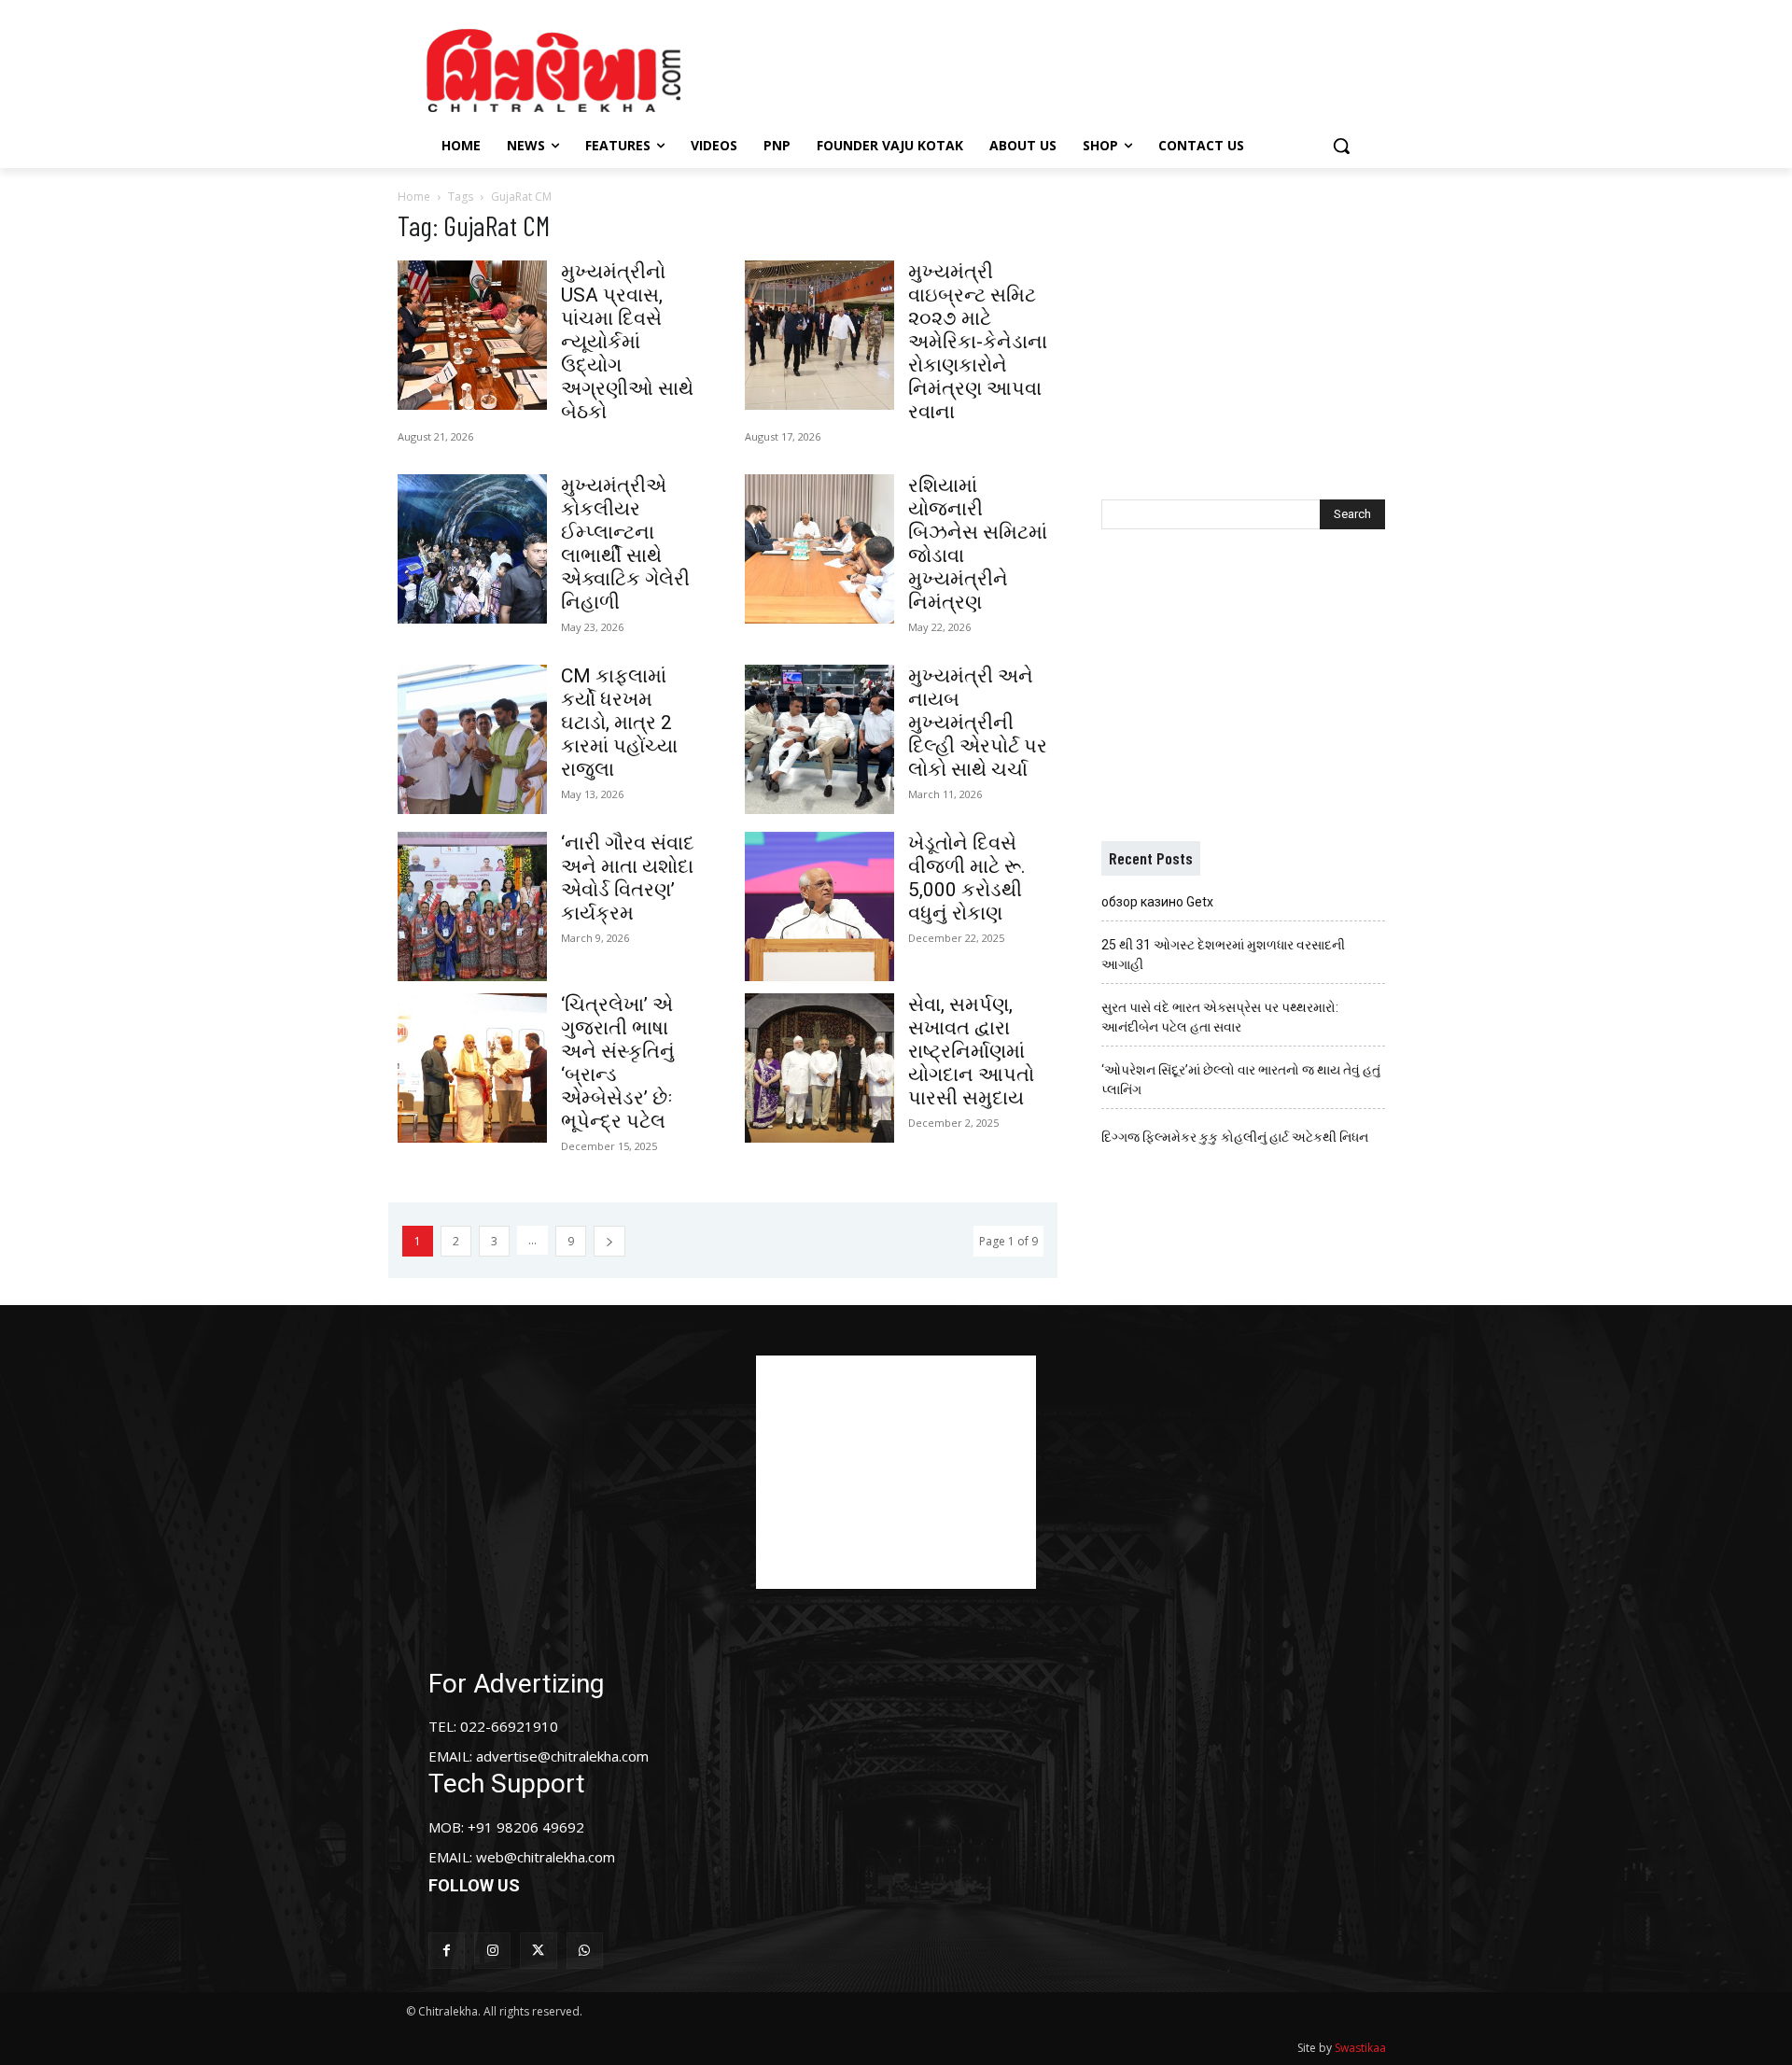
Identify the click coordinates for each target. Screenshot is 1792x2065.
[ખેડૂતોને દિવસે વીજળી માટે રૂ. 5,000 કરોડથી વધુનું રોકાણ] (819, 906)
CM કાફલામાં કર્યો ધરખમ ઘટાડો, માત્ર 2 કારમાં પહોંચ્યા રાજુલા (619, 723)
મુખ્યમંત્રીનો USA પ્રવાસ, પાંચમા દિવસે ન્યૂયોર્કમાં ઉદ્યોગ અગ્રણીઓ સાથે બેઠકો (627, 342)
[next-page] (609, 1241)
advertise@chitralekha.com (562, 1756)
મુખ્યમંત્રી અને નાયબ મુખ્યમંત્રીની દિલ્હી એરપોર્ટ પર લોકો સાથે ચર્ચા (978, 723)
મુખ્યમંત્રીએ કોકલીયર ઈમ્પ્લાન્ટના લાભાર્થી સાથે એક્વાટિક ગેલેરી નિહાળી (625, 544)
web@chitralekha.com (546, 1857)
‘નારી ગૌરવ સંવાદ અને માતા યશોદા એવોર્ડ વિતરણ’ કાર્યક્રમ (628, 878)
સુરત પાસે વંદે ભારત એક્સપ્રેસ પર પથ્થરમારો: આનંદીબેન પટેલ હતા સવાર (1220, 1017)
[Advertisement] (1054, 68)
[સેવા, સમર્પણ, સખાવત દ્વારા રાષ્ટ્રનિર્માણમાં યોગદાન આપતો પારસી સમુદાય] (819, 1068)
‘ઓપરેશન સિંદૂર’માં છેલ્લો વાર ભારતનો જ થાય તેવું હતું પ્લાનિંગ (1241, 1080)
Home (414, 197)
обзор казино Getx (1157, 902)
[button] (1341, 146)
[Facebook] (447, 1951)
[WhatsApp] (585, 1951)
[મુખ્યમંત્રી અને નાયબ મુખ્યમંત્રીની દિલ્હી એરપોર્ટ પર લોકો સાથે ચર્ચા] (819, 739)
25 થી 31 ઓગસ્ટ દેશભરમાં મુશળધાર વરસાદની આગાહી (1223, 955)
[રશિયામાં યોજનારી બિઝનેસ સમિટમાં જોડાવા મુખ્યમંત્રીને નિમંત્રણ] (819, 549)
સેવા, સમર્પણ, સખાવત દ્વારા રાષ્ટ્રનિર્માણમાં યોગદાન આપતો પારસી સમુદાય (971, 1051)
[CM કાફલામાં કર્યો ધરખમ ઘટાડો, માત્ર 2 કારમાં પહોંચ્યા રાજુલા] (472, 739)
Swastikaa (1360, 2048)
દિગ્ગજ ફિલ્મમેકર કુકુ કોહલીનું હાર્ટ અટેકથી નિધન (1235, 1137)
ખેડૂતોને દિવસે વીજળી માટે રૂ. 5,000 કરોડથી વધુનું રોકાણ (967, 878)
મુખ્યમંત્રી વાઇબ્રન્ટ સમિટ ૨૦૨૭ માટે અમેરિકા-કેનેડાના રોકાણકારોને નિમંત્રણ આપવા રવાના (978, 342)
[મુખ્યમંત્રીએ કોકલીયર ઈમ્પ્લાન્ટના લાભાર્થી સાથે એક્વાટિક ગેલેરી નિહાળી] (472, 549)
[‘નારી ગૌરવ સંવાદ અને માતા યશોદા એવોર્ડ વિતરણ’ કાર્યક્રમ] (472, 906)
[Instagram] (492, 1951)
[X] (538, 1951)
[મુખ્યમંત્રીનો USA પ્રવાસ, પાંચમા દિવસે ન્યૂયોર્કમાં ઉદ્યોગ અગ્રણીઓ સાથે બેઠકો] (472, 335)
